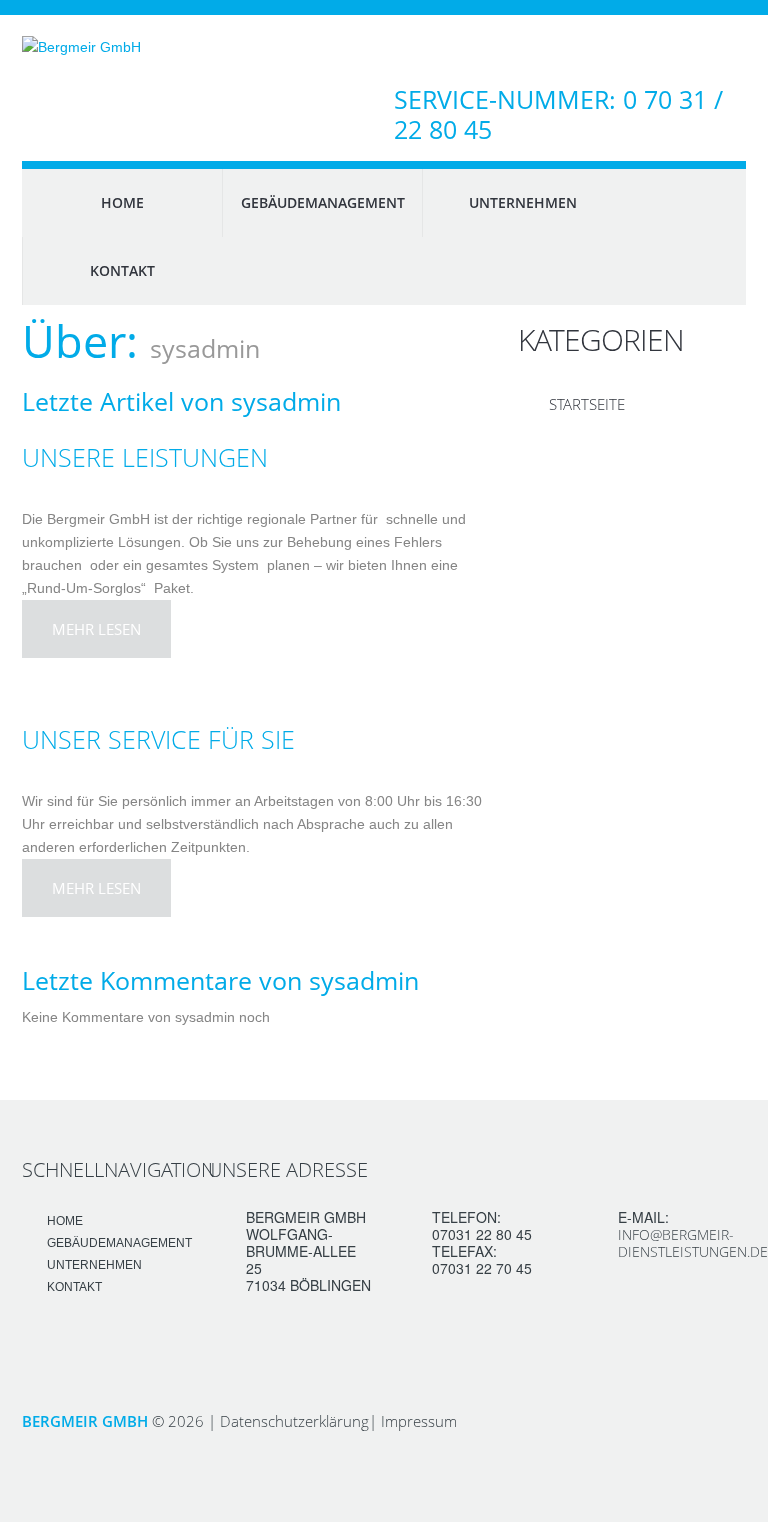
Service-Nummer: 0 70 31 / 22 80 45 (558, 114)
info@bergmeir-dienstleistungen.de (693, 1243)
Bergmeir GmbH (85, 1421)
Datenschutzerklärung (294, 1421)
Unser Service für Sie (158, 739)
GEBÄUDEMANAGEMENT (323, 202)
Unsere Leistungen (145, 457)
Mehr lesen (96, 629)
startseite (587, 404)
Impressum (419, 1421)
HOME (122, 202)
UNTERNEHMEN (523, 202)
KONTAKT (122, 270)
